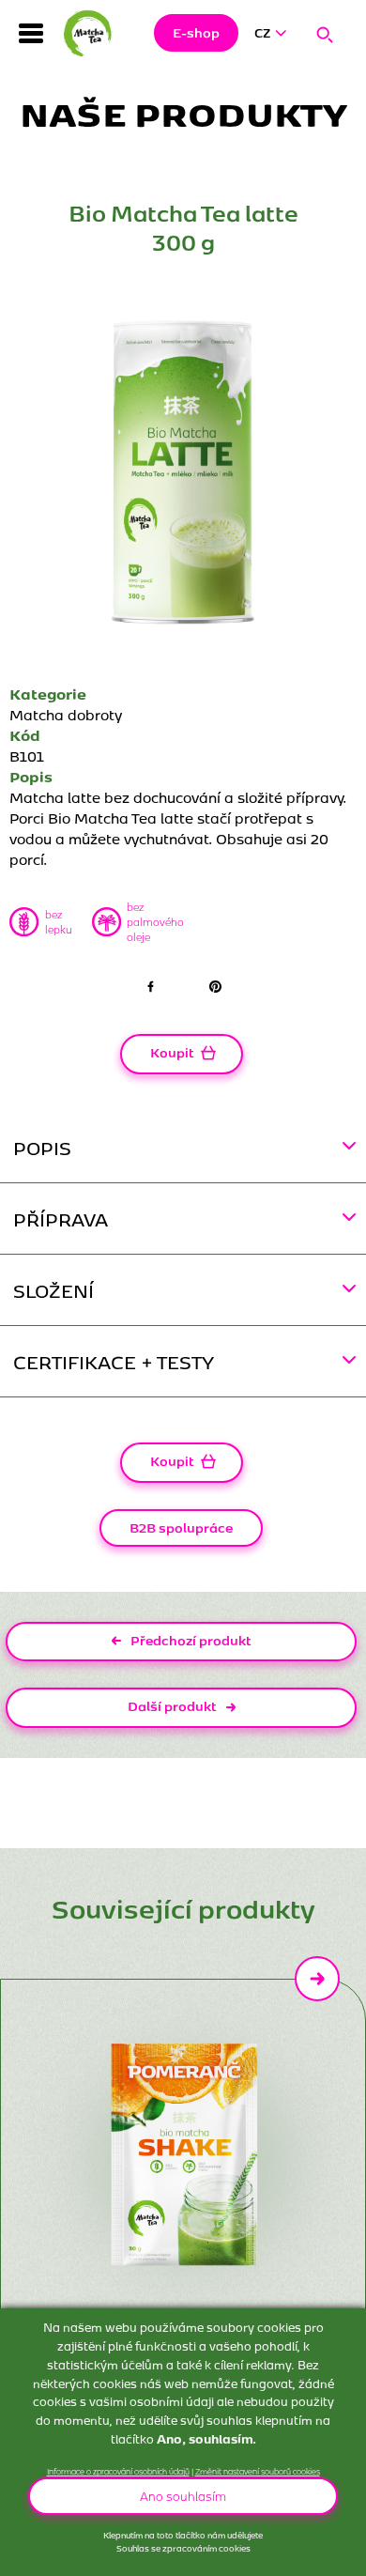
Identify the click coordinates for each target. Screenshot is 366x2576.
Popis (42, 1147)
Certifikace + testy (114, 1361)
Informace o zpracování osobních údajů (118, 2471)
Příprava (61, 1219)
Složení (53, 1290)
